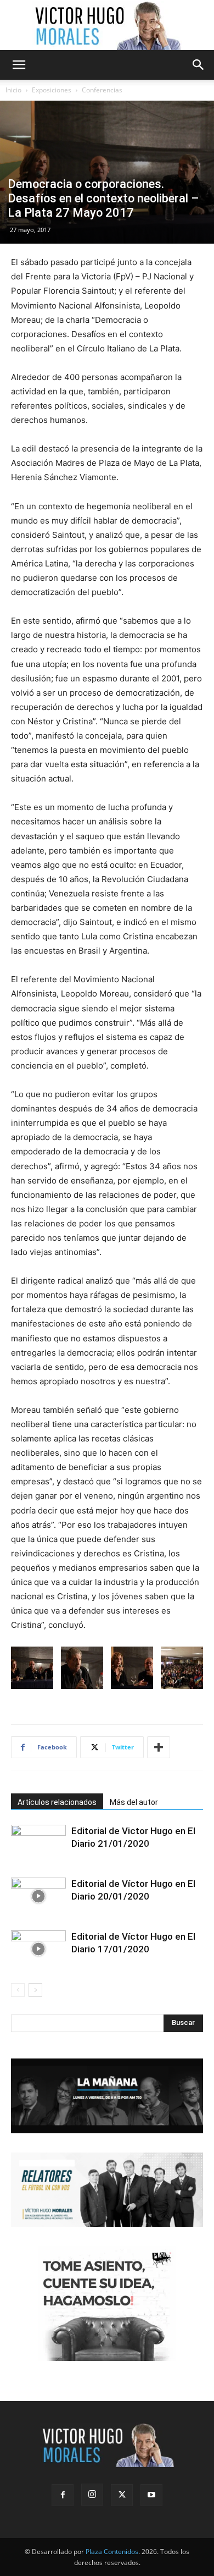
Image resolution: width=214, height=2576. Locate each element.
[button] (19, 65)
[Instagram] (92, 2495)
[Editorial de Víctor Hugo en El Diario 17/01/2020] (38, 1949)
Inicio (13, 90)
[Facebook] (63, 2495)
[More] (159, 1747)
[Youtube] (151, 2495)
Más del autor (134, 1802)
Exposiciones (52, 90)
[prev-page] (18, 1990)
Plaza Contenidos (112, 2552)
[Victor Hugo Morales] (107, 25)
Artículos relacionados (57, 1802)
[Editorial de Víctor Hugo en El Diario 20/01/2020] (38, 1897)
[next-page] (35, 1990)
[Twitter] (122, 2495)
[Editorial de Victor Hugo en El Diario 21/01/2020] (38, 1844)
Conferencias (102, 90)
